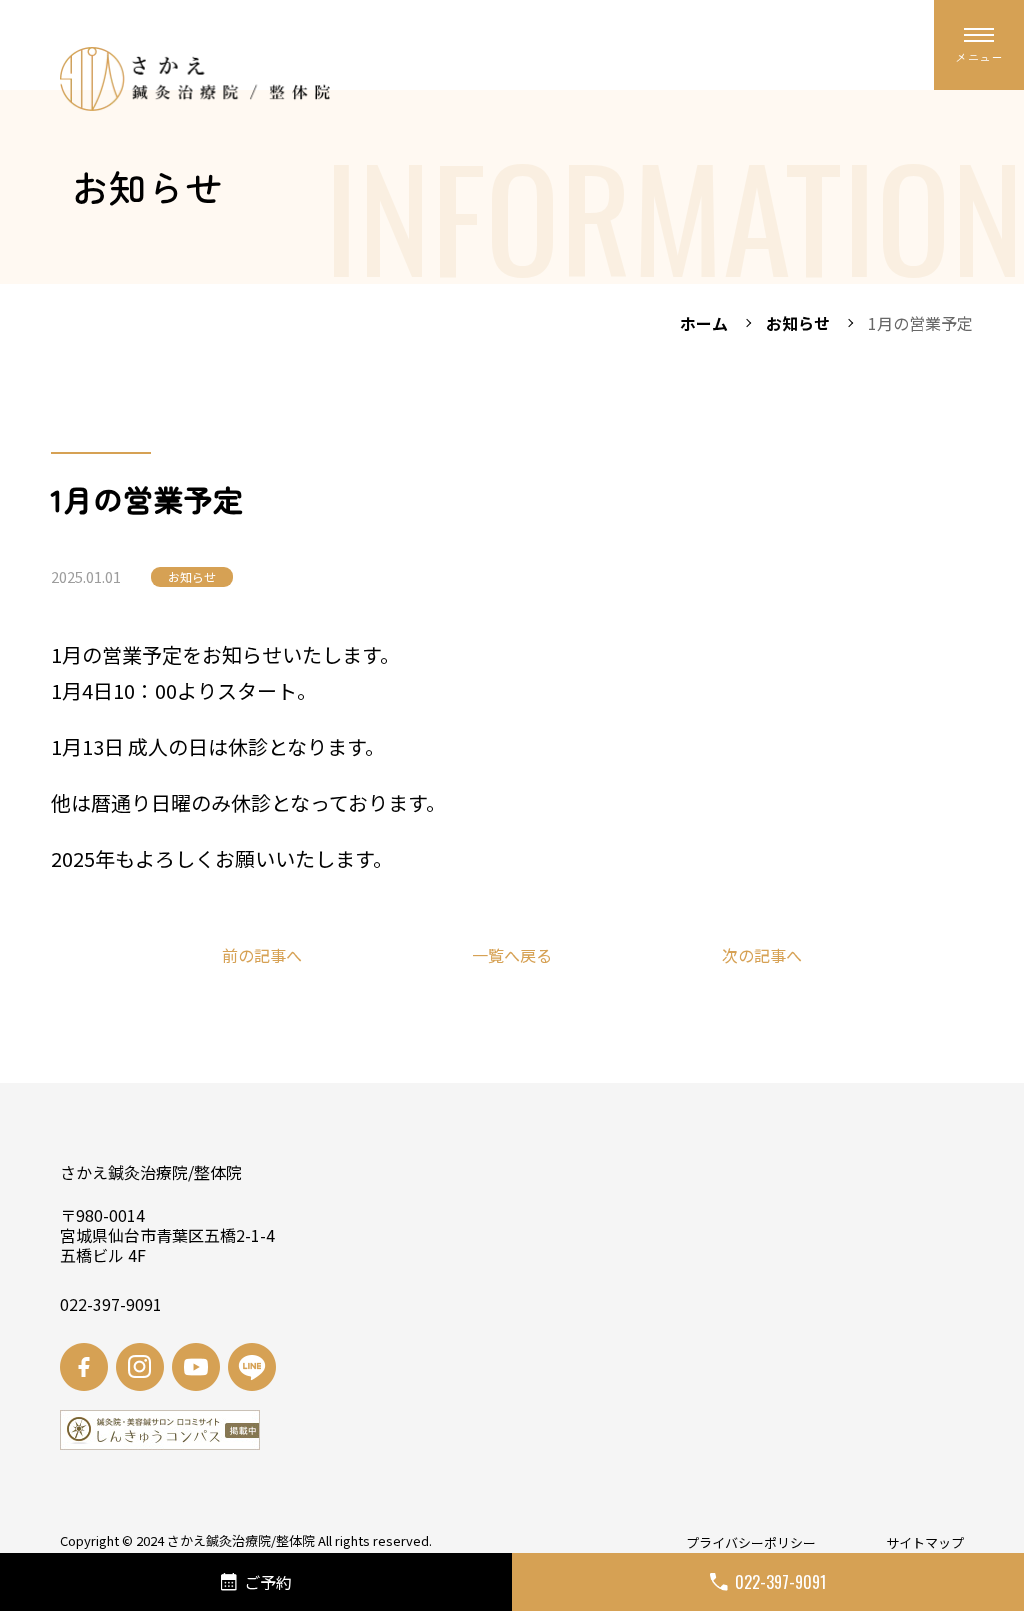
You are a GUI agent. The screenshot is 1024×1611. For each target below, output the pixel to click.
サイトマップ (925, 1542)
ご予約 (268, 1582)
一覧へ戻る (512, 955)
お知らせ (798, 323)
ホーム (704, 323)
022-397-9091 (780, 1582)
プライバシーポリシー (751, 1542)
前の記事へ (262, 955)
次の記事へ (762, 955)
